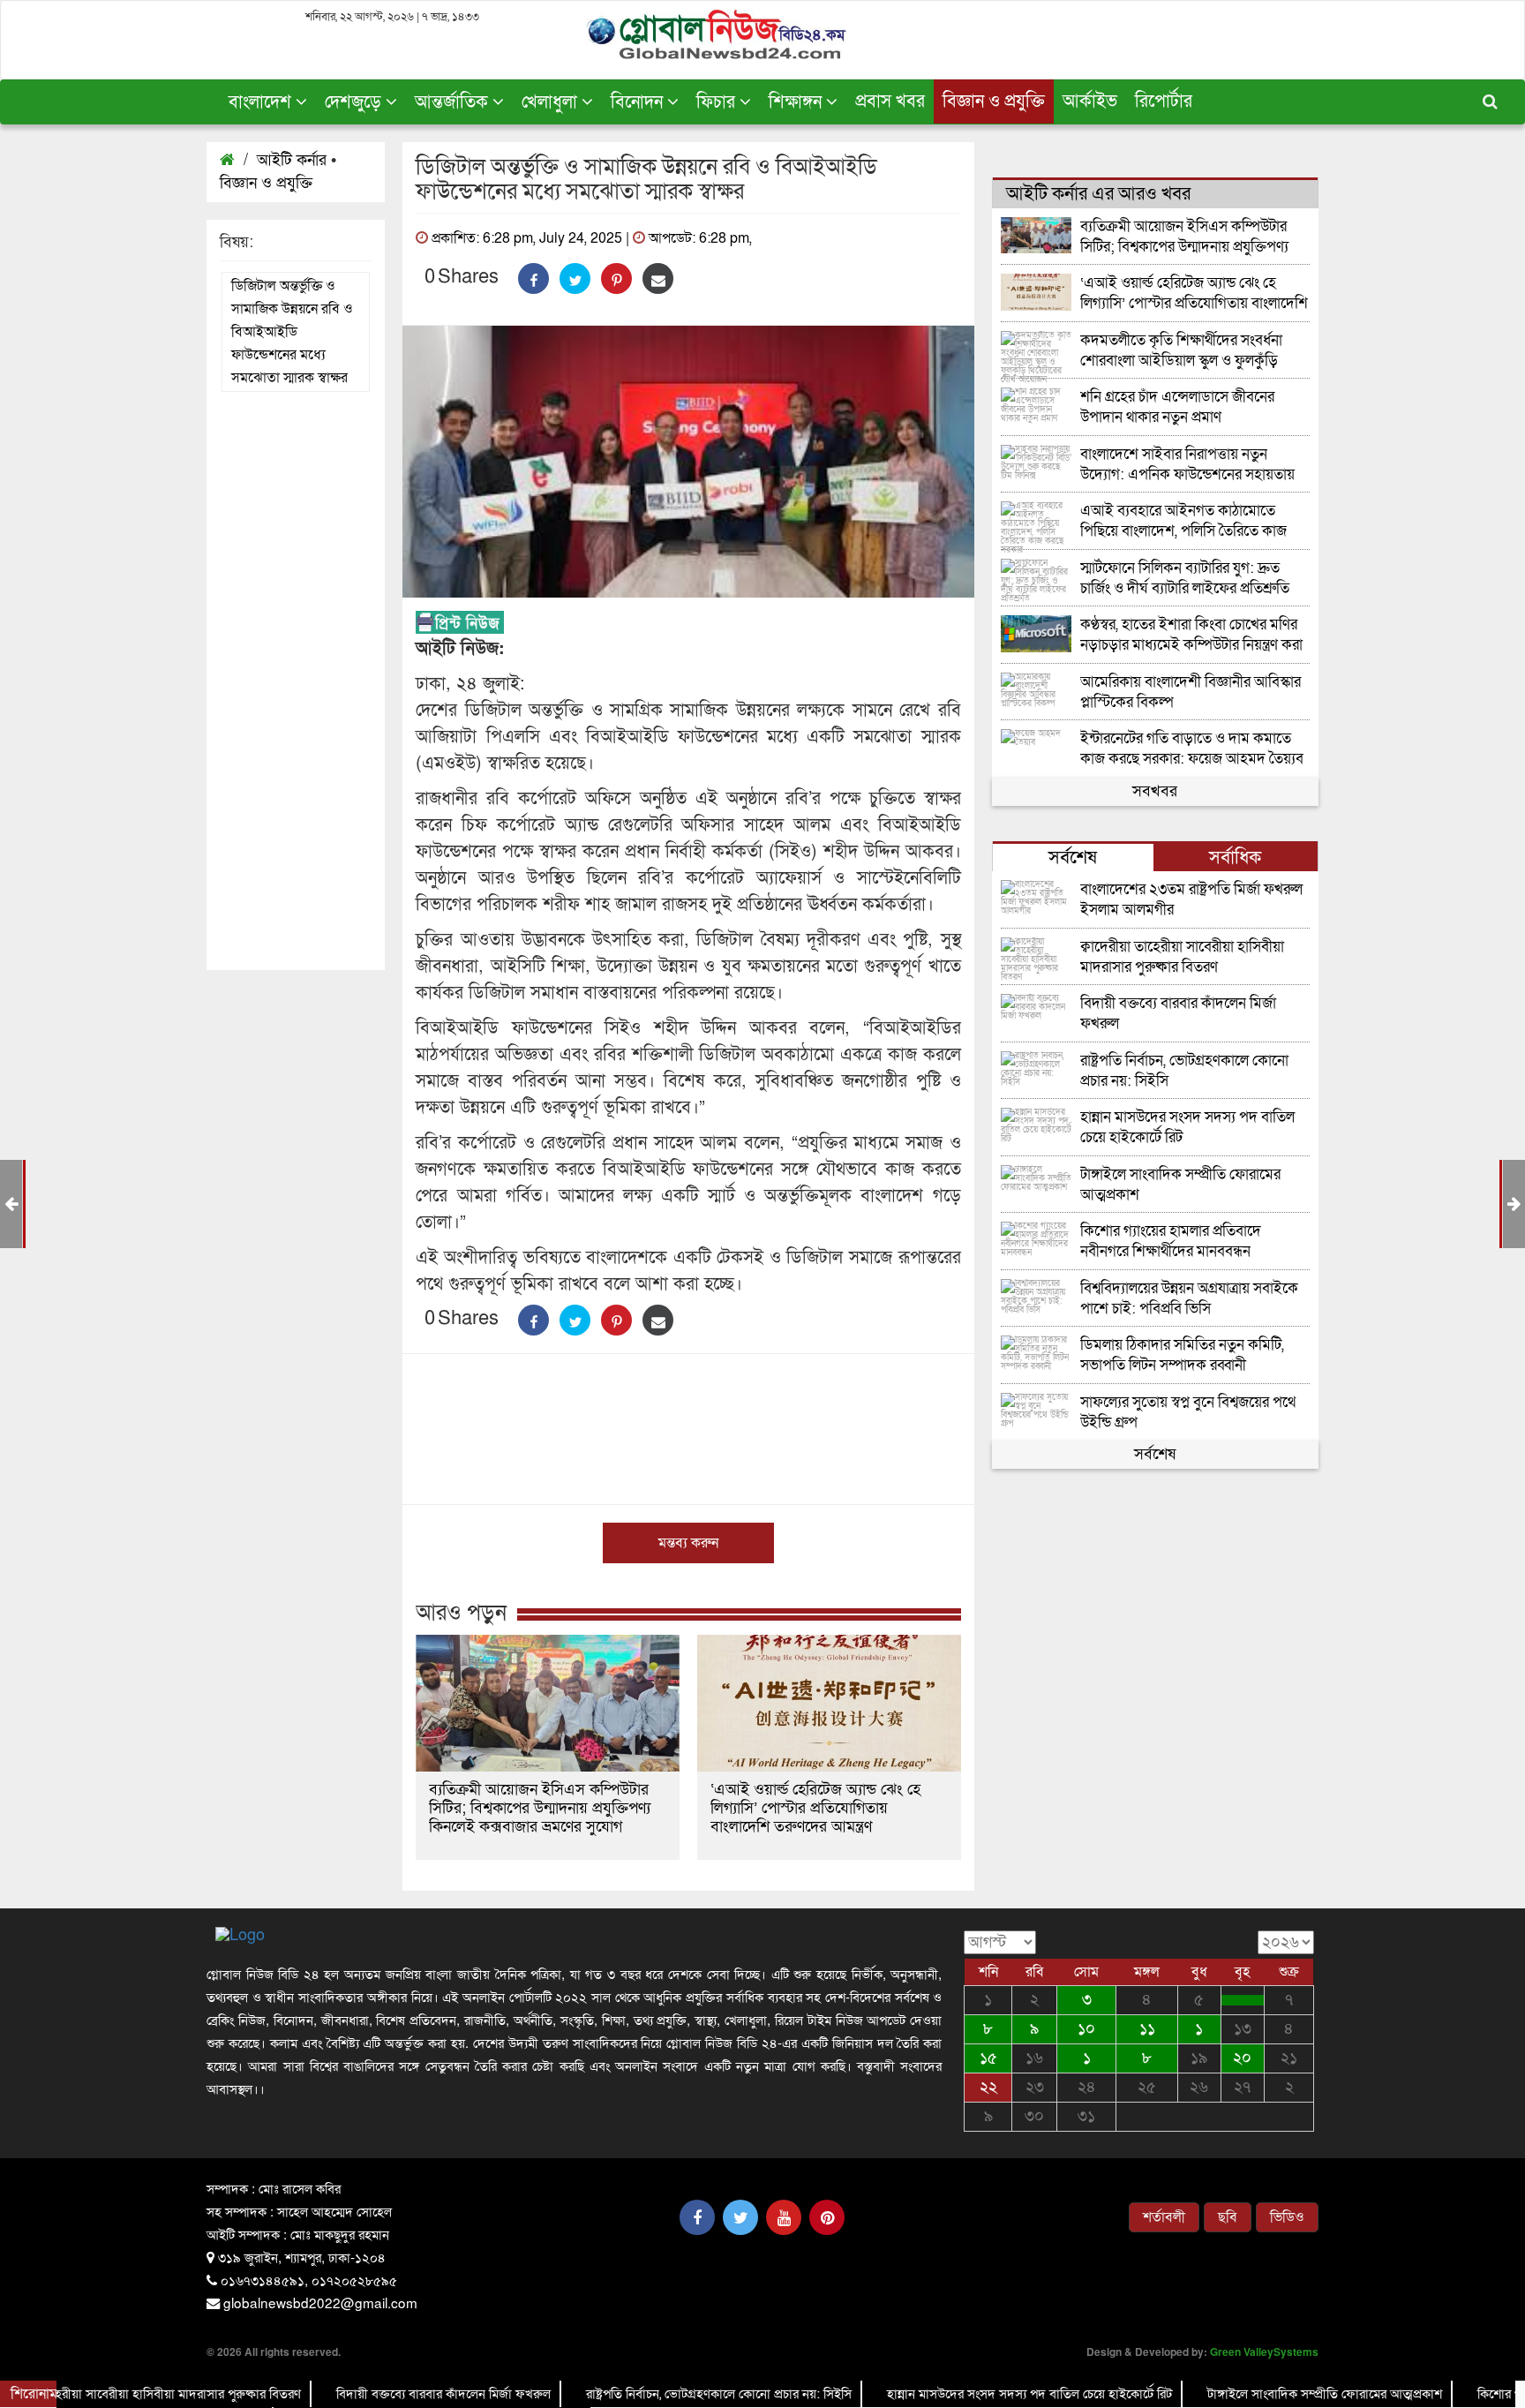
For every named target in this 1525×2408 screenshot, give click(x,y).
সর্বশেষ (1155, 1454)
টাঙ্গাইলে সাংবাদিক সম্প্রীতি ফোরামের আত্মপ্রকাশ (1180, 1185)
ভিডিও (1287, 2217)
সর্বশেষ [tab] (1073, 858)
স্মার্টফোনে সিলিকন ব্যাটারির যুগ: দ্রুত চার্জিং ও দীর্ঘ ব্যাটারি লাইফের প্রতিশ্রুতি (1185, 579)
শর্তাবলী (1164, 2217)
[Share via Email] (658, 278)
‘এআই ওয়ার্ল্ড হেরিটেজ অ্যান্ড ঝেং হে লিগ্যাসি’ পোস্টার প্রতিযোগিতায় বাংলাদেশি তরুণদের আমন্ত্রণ (815, 1808)
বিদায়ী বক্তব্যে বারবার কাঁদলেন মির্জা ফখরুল (1178, 1014)
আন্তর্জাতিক (454, 102)
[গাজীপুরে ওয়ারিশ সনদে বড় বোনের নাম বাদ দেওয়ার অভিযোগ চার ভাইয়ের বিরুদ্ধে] (1243, 2000)
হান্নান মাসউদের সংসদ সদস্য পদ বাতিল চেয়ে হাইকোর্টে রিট (1187, 1128)
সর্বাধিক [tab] (1235, 858)
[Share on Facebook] (533, 278)
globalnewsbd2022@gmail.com (320, 2302)
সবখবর (1155, 791)
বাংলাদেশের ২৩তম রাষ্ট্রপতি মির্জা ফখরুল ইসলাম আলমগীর (1191, 900)
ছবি (1228, 2217)
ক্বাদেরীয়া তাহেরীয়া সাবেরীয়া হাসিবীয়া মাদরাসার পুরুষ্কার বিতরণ (1182, 957)
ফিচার (718, 102)
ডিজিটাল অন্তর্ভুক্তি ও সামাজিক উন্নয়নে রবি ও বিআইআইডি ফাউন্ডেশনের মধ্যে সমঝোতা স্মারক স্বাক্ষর (292, 332)
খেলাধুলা (552, 102)
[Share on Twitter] (575, 278)
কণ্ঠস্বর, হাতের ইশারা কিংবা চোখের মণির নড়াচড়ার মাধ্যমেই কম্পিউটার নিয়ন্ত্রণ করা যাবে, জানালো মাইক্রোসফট (1191, 635)
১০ (1086, 2029)
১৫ (988, 2058)
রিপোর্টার (1164, 102)
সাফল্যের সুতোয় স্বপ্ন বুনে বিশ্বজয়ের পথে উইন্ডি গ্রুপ (1188, 1413)
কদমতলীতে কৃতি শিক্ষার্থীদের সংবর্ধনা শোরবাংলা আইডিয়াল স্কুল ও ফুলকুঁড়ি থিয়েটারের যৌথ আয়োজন (1181, 351)
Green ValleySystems (1264, 2352)
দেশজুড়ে (355, 102)
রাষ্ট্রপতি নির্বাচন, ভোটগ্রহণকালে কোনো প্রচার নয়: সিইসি (1184, 1071)
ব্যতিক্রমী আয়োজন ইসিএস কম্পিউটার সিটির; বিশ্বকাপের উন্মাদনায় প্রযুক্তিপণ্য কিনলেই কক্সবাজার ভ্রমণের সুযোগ (540, 1808)
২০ (1242, 2058)
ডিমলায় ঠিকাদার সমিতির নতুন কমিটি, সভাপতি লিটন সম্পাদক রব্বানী (1182, 1355)
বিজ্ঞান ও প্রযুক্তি (994, 102)
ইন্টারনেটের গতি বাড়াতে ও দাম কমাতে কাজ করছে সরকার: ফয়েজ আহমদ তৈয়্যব (1192, 749)
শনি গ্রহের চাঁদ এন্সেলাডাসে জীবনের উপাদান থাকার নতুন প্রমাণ (1177, 407)
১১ (1147, 2029)
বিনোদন (639, 102)
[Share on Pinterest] (616, 278)
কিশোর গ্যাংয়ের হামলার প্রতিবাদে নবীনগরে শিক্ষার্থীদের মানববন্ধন (1171, 1242)
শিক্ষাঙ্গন (797, 102)
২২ (988, 2087)
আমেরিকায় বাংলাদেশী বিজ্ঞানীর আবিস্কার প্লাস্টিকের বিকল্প (1191, 692)
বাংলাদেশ (262, 102)
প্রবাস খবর (890, 102)
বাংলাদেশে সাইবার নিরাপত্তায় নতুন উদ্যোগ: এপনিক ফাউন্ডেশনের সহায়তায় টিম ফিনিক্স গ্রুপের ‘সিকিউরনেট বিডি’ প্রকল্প (1187, 465)
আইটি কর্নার (292, 160)
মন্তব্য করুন (688, 1543)
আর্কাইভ (1090, 102)
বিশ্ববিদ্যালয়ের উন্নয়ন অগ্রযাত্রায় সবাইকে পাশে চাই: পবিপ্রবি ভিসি (1189, 1299)
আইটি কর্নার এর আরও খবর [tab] (1098, 194)
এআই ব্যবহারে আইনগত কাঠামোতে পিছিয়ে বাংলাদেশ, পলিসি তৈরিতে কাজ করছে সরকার (1183, 521)
